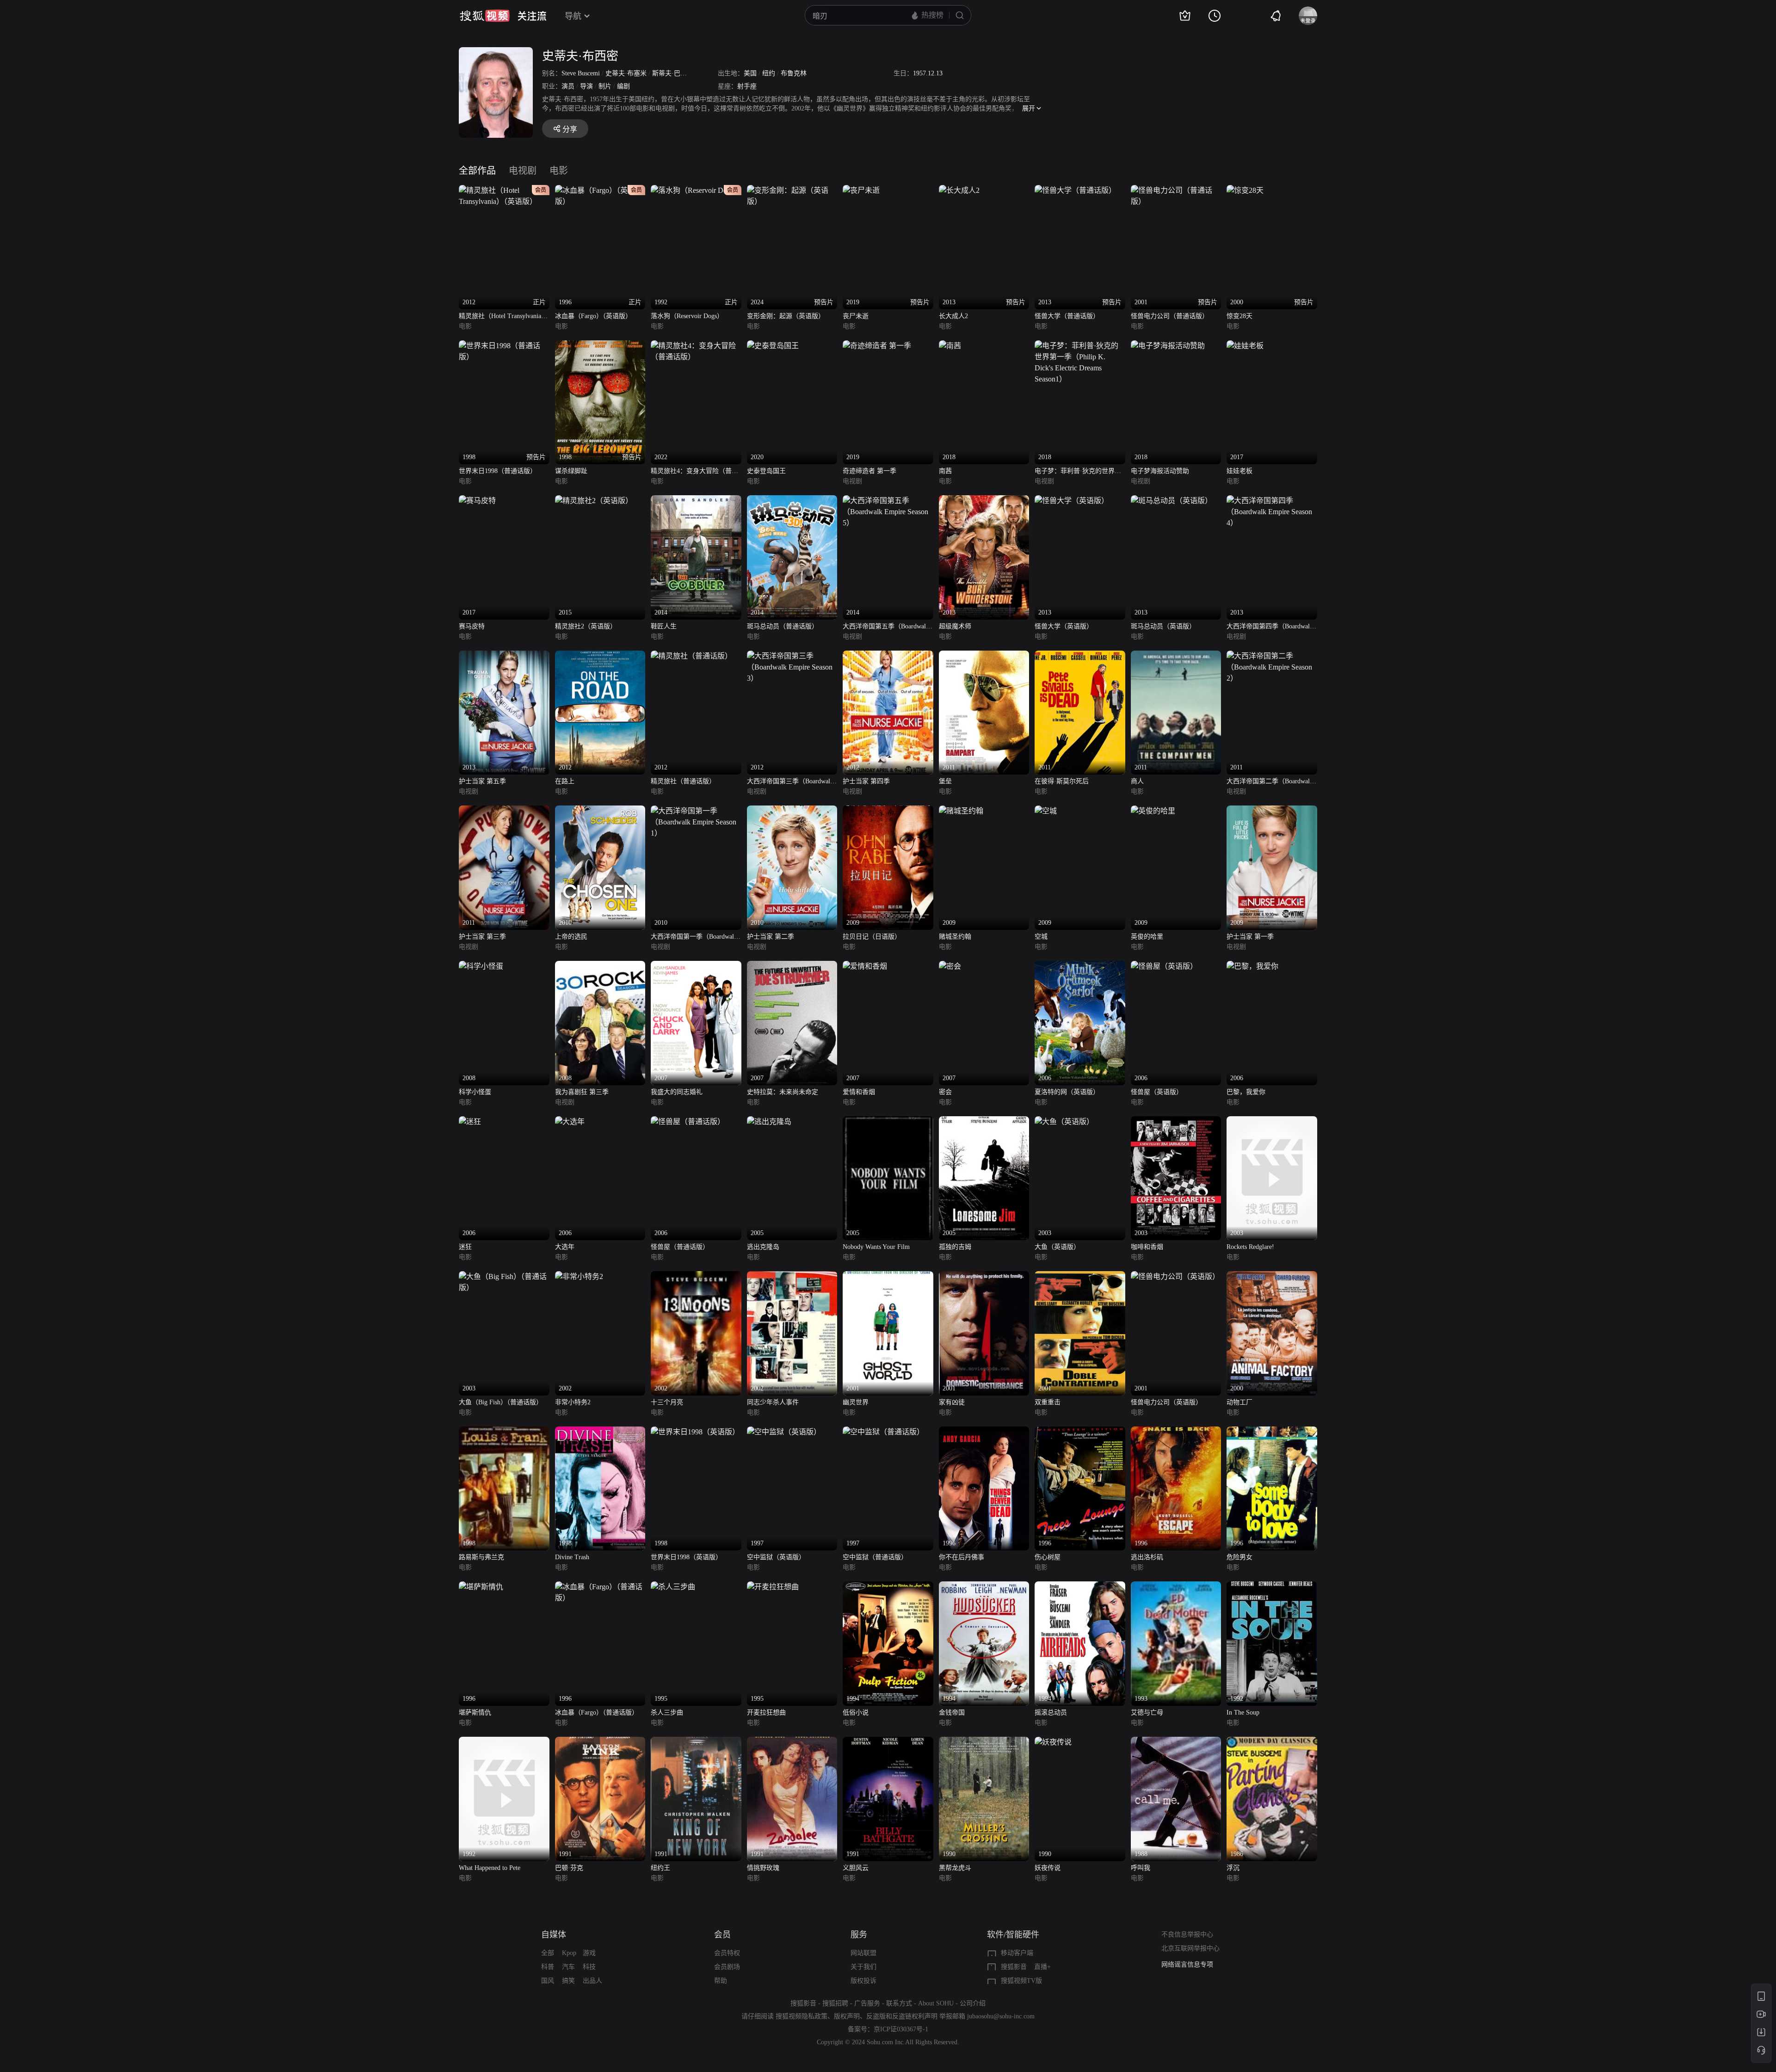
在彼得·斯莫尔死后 (1062, 781)
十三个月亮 (667, 1402)
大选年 (565, 1247)
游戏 (589, 1953)
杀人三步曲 (667, 1712)
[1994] (888, 1587)
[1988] (1176, 1742)
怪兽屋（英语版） (1157, 1092)
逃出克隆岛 (763, 1247)
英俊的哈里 (1147, 937)
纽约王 (660, 1868)
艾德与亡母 (1147, 1712)
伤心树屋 (1048, 1557)
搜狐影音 (1014, 1967)
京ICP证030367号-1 (901, 2029)
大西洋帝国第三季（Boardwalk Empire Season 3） (790, 782)
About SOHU (936, 2003)
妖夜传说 (1048, 1868)
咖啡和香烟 (1147, 1247)
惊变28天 (1239, 316)
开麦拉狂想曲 (766, 1712)
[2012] (600, 656)
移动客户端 (1017, 1953)
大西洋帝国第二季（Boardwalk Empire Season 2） (1270, 782)
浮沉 (1233, 1868)
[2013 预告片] (959, 190)
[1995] (673, 1587)
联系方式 (899, 2003)
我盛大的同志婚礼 (677, 1092)
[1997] (784, 1432)
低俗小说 (856, 1712)
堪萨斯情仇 (475, 1712)
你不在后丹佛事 (962, 1557)
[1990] (984, 1742)
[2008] (481, 966)
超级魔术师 (955, 626)
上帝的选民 (571, 937)
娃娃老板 (1239, 471)
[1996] (984, 1432)
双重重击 (1048, 1402)
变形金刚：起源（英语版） (786, 316)
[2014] (696, 501)
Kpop (569, 1953)
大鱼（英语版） (1057, 1247)
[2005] (769, 1122)
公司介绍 (973, 2003)
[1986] (1272, 1742)
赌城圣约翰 (955, 937)
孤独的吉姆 (955, 1247)
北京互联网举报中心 (1190, 1948)
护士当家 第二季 (771, 937)
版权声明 (847, 2016)
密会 (945, 1092)
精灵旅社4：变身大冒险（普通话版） (694, 472)
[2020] (773, 346)
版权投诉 (863, 1981)
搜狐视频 (485, 16)
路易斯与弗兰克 (481, 1557)
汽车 (568, 1967)
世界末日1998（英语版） (686, 1557)
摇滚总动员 (1051, 1712)
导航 (573, 16)
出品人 (592, 1981)
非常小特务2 (573, 1402)
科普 (548, 1967)
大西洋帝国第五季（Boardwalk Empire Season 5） (886, 627)
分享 (570, 129)
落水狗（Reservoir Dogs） (687, 316)
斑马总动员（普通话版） (783, 626)
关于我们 (863, 1967)
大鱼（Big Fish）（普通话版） (501, 1402)
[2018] (950, 346)
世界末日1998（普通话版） (498, 471)
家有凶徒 (952, 1402)
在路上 (565, 781)
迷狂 (465, 1247)
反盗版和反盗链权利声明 (902, 2016)
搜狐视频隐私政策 (802, 2016)
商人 (1137, 781)
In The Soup (1243, 1712)
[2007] (696, 966)
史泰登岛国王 (766, 471)
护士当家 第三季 (482, 937)
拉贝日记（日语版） (872, 937)
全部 (548, 1953)
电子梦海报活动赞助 (1160, 471)
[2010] (600, 811)
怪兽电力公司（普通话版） (1170, 316)
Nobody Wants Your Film (876, 1247)
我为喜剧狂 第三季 (582, 1092)
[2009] (888, 811)
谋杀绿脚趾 (571, 471)
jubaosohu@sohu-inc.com (1001, 2016)
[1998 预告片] (504, 346)
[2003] (1064, 1122)
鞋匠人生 (664, 626)
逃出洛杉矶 (1147, 1557)
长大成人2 (953, 316)
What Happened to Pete (490, 1868)
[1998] (504, 1432)
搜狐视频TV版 (1021, 1981)
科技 (589, 1967)
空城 (1041, 937)
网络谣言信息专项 (1187, 1963)
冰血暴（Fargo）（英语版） (593, 316)
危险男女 (1239, 1557)
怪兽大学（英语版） (1064, 626)
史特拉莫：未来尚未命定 (783, 1092)
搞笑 (568, 1981)
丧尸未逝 (856, 316)
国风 (548, 1981)
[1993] (1176, 1587)
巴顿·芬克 (569, 1868)
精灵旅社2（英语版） (586, 626)
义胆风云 (856, 1868)
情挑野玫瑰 (763, 1868)
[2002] (579, 1276)
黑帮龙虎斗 (955, 1868)
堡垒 (945, 781)
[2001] (888, 1276)
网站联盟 (863, 1953)
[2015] (594, 501)
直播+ (1042, 1967)
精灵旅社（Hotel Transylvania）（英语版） (503, 317)
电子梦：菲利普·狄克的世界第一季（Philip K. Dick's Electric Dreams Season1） (1078, 472)
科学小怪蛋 (475, 1092)
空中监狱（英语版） (776, 1557)
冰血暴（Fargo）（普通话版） (597, 1712)
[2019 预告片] (861, 190)
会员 (722, 1935)
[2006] (1080, 966)
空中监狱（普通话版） (875, 1557)
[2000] (1272, 1276)
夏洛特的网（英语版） (1067, 1092)
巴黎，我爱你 (1246, 1092)
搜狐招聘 (835, 2003)
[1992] (1272, 1587)
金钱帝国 (952, 1712)
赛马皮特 (472, 626)
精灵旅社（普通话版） (683, 781)
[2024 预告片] (792, 190)
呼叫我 (1141, 1868)
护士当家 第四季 (866, 781)
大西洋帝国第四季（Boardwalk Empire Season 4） (1270, 627)
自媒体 (554, 1935)
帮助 (721, 1981)
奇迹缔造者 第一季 (869, 471)
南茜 (945, 471)
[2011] (984, 656)
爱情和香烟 (859, 1092)
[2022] (696, 346)
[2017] (1245, 346)
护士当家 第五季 (482, 781)
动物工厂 (1239, 1402)
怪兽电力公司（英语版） (1166, 1402)
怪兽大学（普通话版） (1067, 316)
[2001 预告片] (1176, 190)
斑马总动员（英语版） (1163, 626)
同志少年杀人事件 (773, 1402)
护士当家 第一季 (1250, 937)
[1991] (600, 1742)
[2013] (984, 501)
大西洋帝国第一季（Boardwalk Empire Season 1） (694, 938)
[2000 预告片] (1245, 190)
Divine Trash (572, 1557)
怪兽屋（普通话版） (680, 1247)
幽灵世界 (856, 1402)
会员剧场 (727, 1967)
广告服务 (867, 2003)
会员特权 (727, 1953)
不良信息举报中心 (1187, 1934)
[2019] (877, 346)
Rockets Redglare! (1250, 1247)
